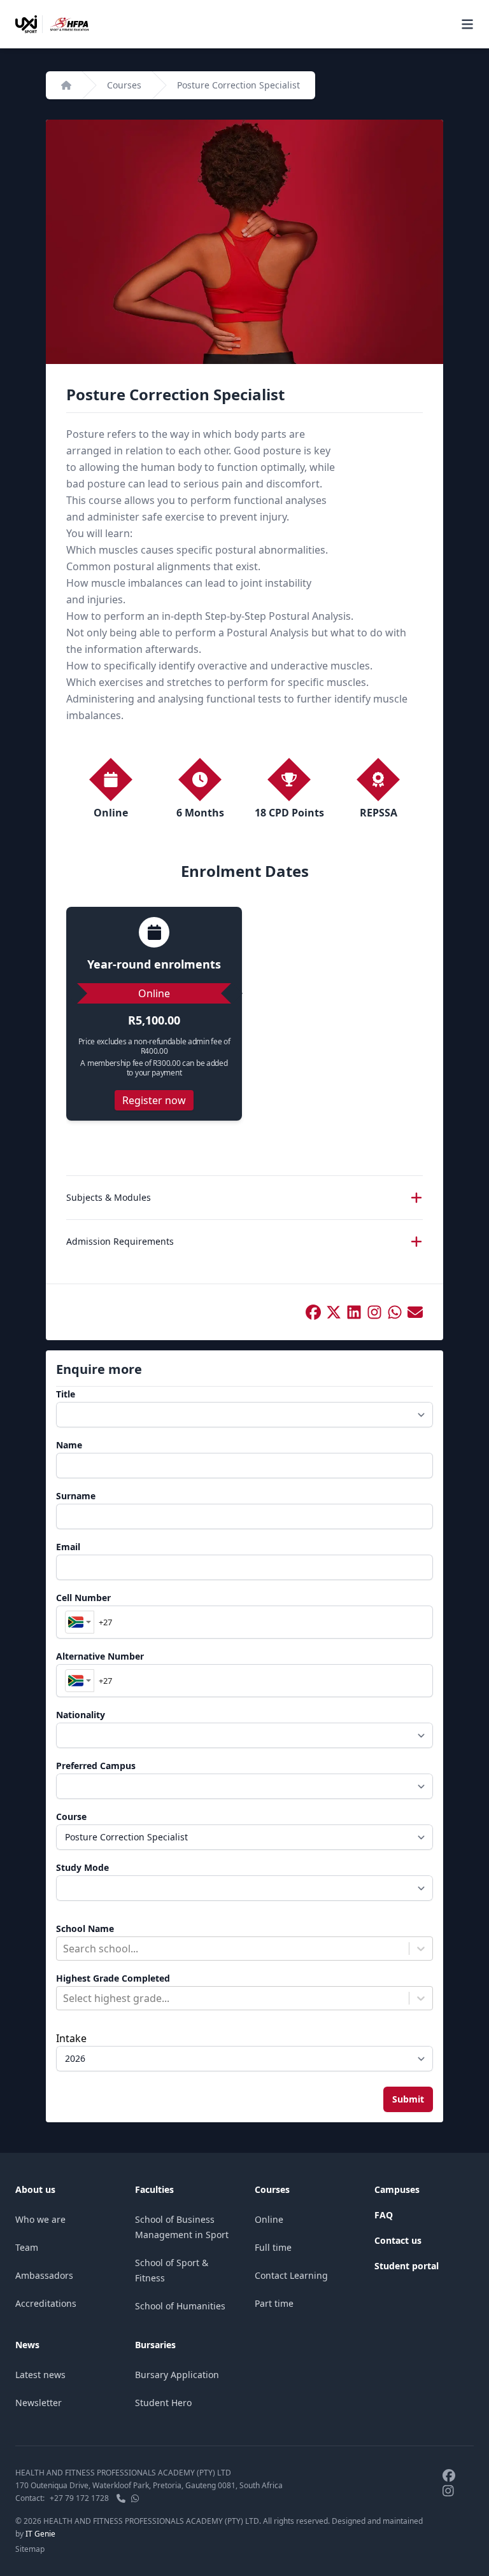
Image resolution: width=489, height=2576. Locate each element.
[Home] (66, 85)
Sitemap (30, 2549)
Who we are (40, 2219)
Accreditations (46, 2303)
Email (68, 1547)
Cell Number (83, 1598)
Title (66, 1394)
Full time (273, 2247)
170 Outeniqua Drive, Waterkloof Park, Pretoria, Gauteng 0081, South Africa (149, 2485)
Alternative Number (100, 1656)
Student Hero (163, 2403)
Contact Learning (291, 2275)
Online (269, 2219)
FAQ (384, 2215)
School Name (85, 1928)
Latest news (40, 2375)
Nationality (81, 1715)
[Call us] (121, 2498)
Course (71, 1816)
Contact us (398, 2240)
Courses (124, 85)
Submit (408, 2099)
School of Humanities (180, 2306)
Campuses (397, 2189)
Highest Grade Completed (113, 1978)
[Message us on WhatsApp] (135, 2498)
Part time (274, 2303)
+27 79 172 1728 (79, 2498)
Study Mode (82, 1867)
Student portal (407, 2266)
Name (69, 1445)
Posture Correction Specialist (238, 85)
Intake (71, 2038)
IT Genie (40, 2534)
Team (27, 2247)
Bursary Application (177, 2375)
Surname (76, 1496)
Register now (154, 1100)
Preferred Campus (96, 1766)
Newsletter (39, 2403)
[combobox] (80, 1622)
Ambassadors (44, 2275)
